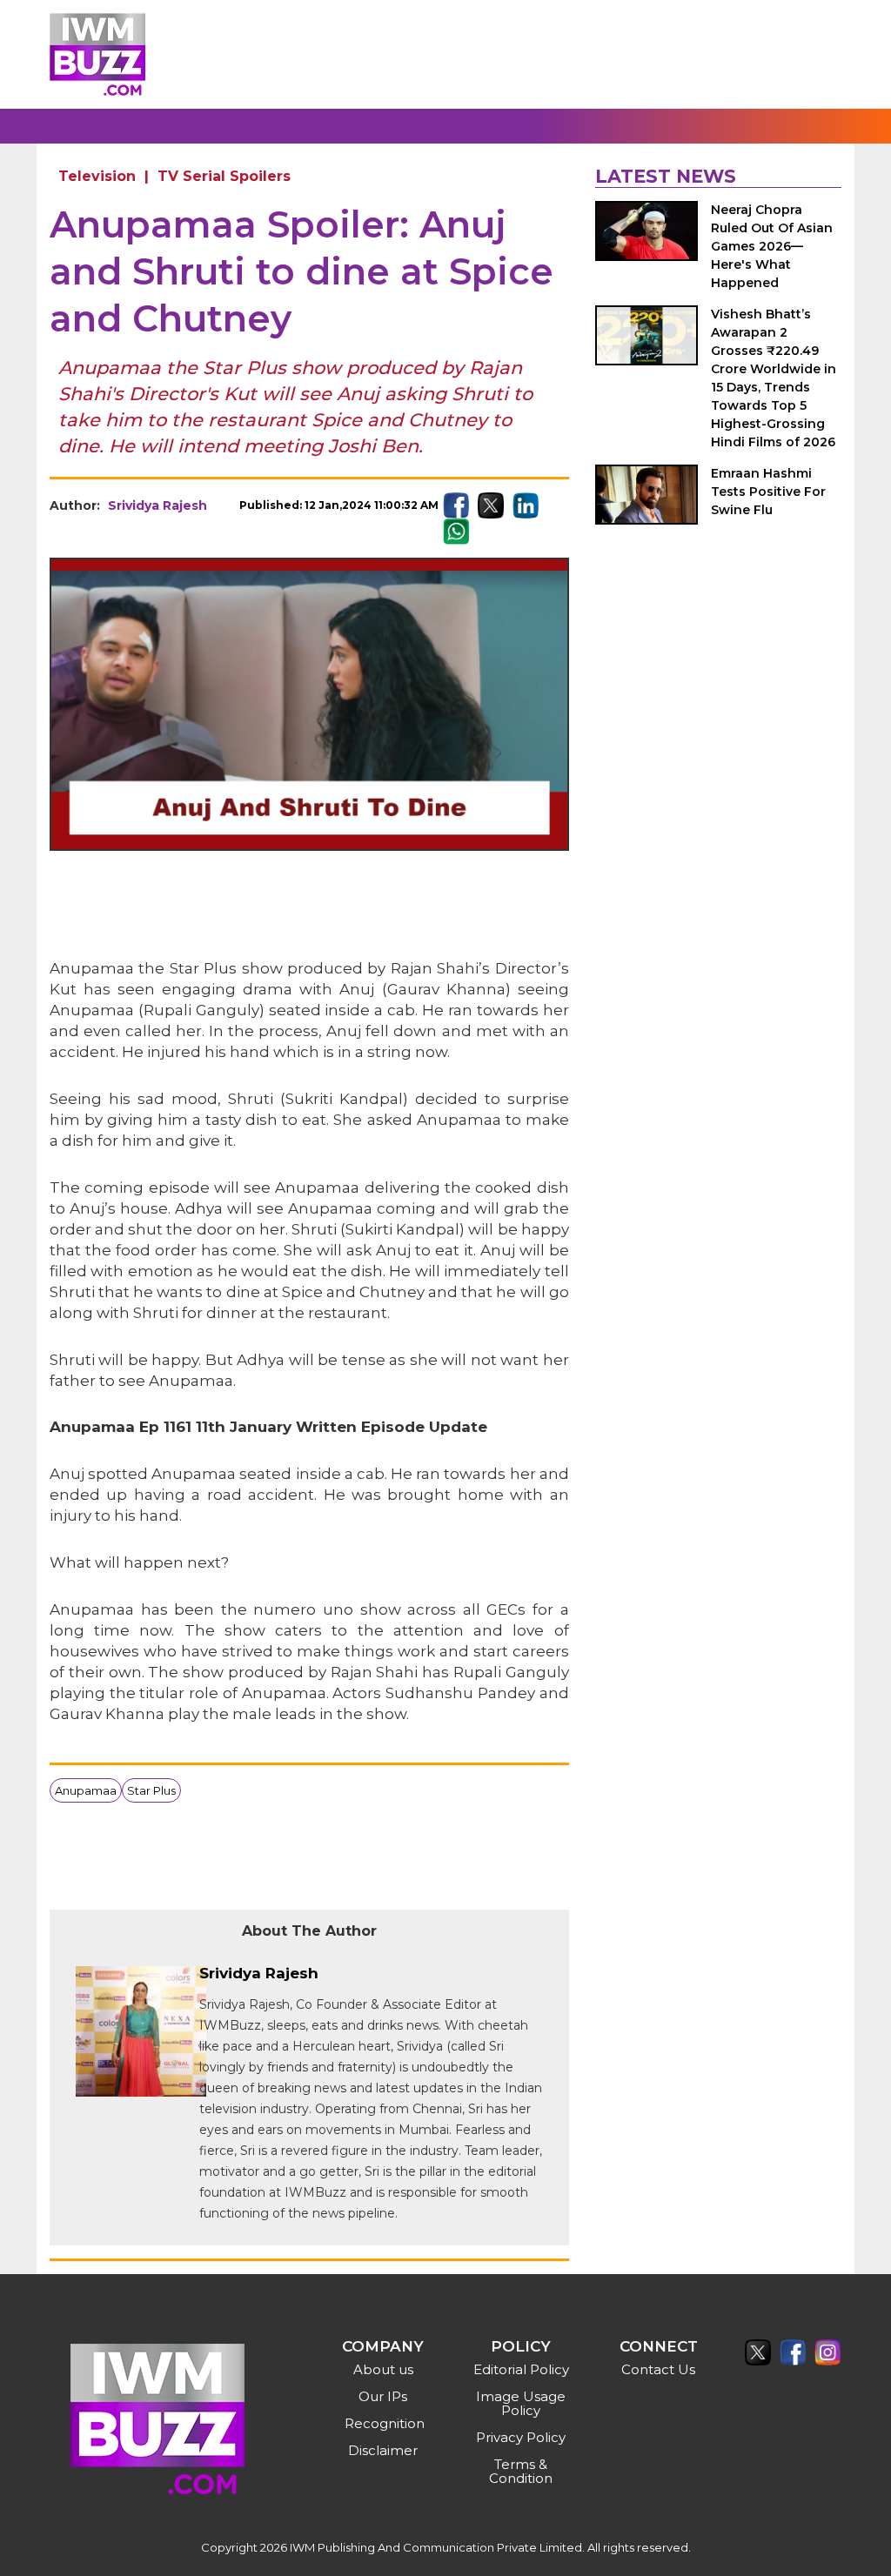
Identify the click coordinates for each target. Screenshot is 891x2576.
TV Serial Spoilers (224, 176)
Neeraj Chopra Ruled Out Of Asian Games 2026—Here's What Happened (772, 246)
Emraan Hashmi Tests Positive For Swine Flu (768, 492)
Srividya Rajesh (157, 505)
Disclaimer (383, 2450)
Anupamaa (86, 1790)
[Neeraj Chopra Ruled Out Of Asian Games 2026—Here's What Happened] (646, 231)
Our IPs (383, 2396)
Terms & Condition (521, 2471)
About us (383, 2369)
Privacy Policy (521, 2437)
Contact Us (658, 2369)
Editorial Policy (521, 2369)
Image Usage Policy (521, 2403)
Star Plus (151, 1790)
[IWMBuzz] (97, 54)
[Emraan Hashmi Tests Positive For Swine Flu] (646, 495)
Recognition (385, 2423)
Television (97, 176)
